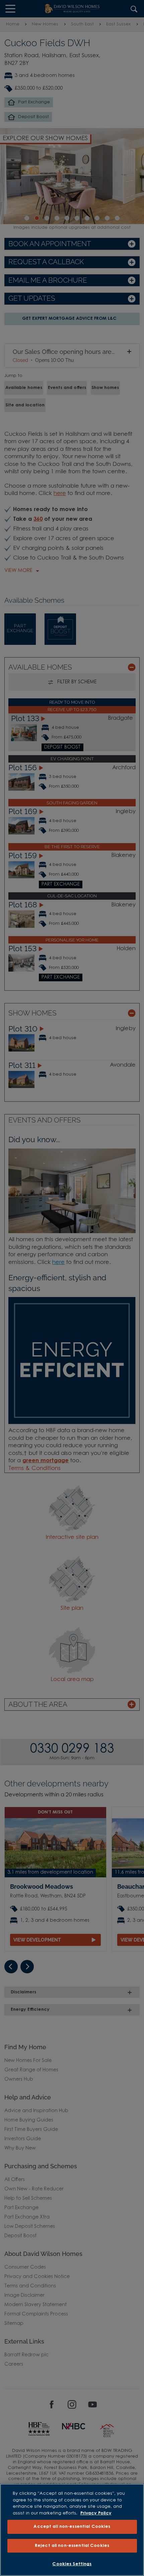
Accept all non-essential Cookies (72, 2527)
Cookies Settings (72, 2564)
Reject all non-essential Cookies (72, 2546)
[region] (72, 2530)
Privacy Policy (96, 2513)
